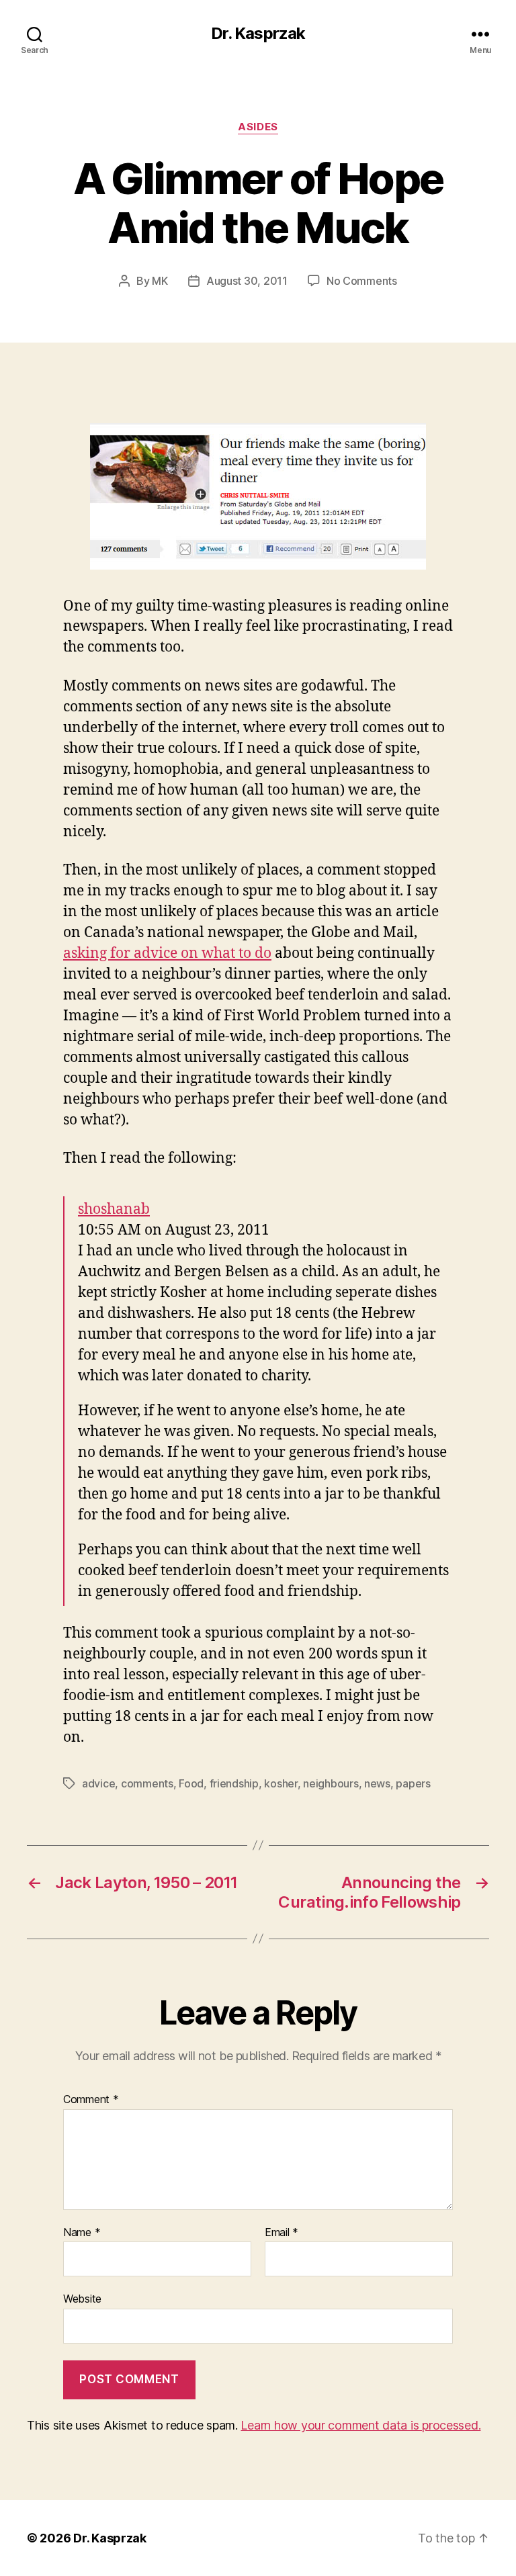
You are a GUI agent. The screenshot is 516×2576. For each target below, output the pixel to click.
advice (98, 1783)
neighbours (331, 1783)
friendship (234, 1783)
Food (191, 1783)
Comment (91, 2100)
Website (82, 2299)
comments (147, 1783)
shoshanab (114, 1209)
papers (413, 1783)
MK (160, 281)
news (377, 1783)
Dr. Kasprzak (258, 34)
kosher (281, 1783)
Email (282, 2233)
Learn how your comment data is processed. (360, 2425)
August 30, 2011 (247, 281)
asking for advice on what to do (167, 953)
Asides (258, 127)
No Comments (362, 281)
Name (82, 2233)
